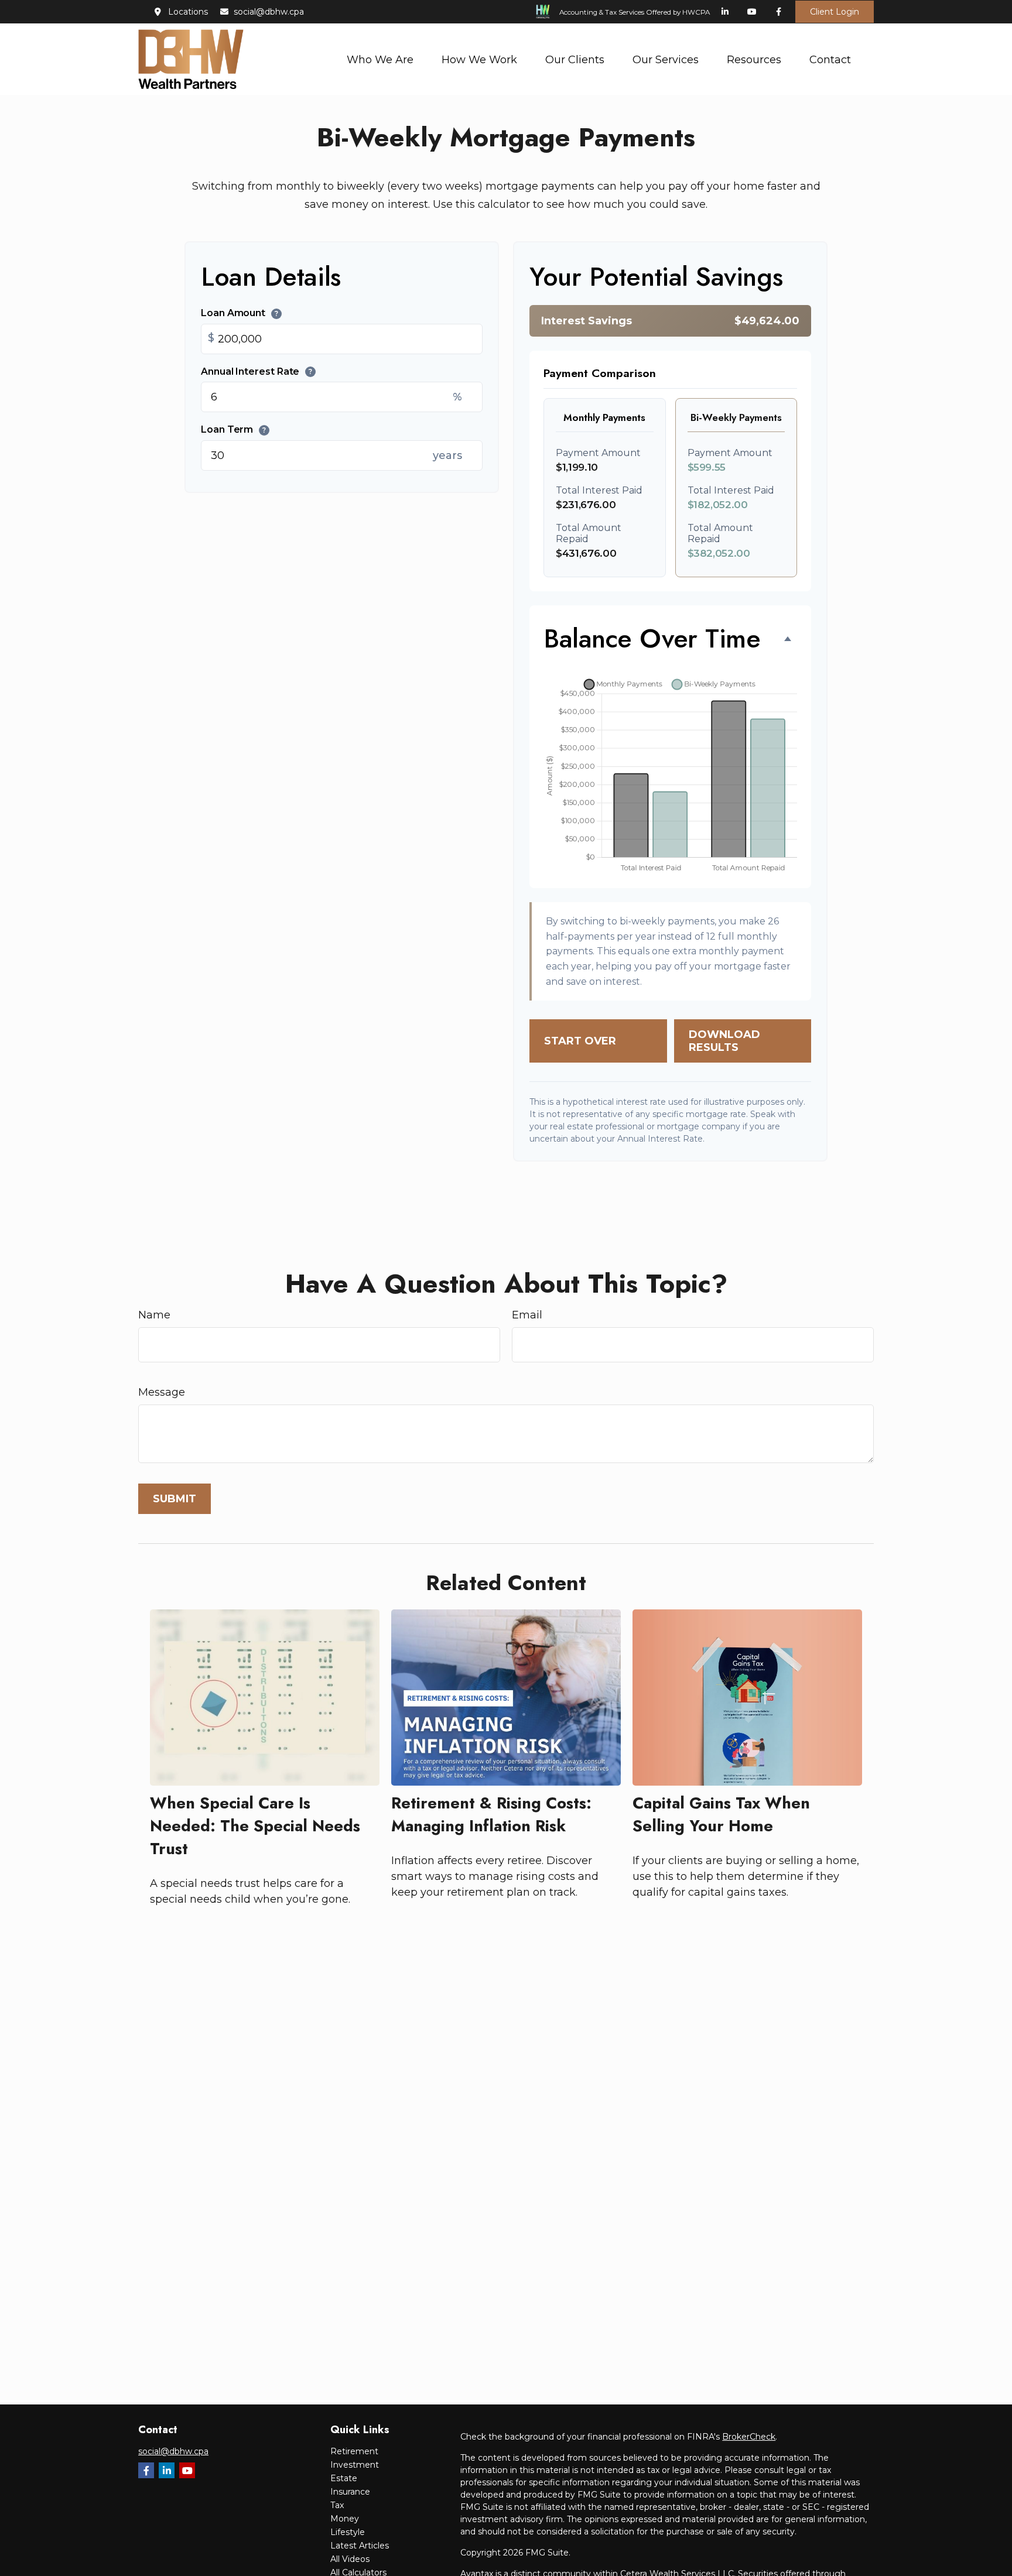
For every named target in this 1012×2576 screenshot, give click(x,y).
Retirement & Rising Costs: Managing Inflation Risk (491, 1814)
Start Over (580, 1041)
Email (527, 1315)
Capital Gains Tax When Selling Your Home (721, 1814)
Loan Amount (240, 313)
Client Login (835, 12)
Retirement (354, 2451)
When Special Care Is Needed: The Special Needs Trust (255, 1826)
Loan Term (233, 430)
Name (154, 1315)
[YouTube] (752, 12)
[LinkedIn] (725, 12)
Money (345, 2519)
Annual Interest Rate (257, 371)
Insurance (350, 2492)
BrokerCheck (749, 2437)
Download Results (724, 1041)
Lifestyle (348, 2532)
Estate (344, 2478)
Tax (337, 2505)
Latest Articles (360, 2546)
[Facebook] (779, 12)
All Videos (350, 2559)
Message (162, 1392)
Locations (188, 12)
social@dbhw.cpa (269, 12)
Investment (355, 2465)
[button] (380, 59)
